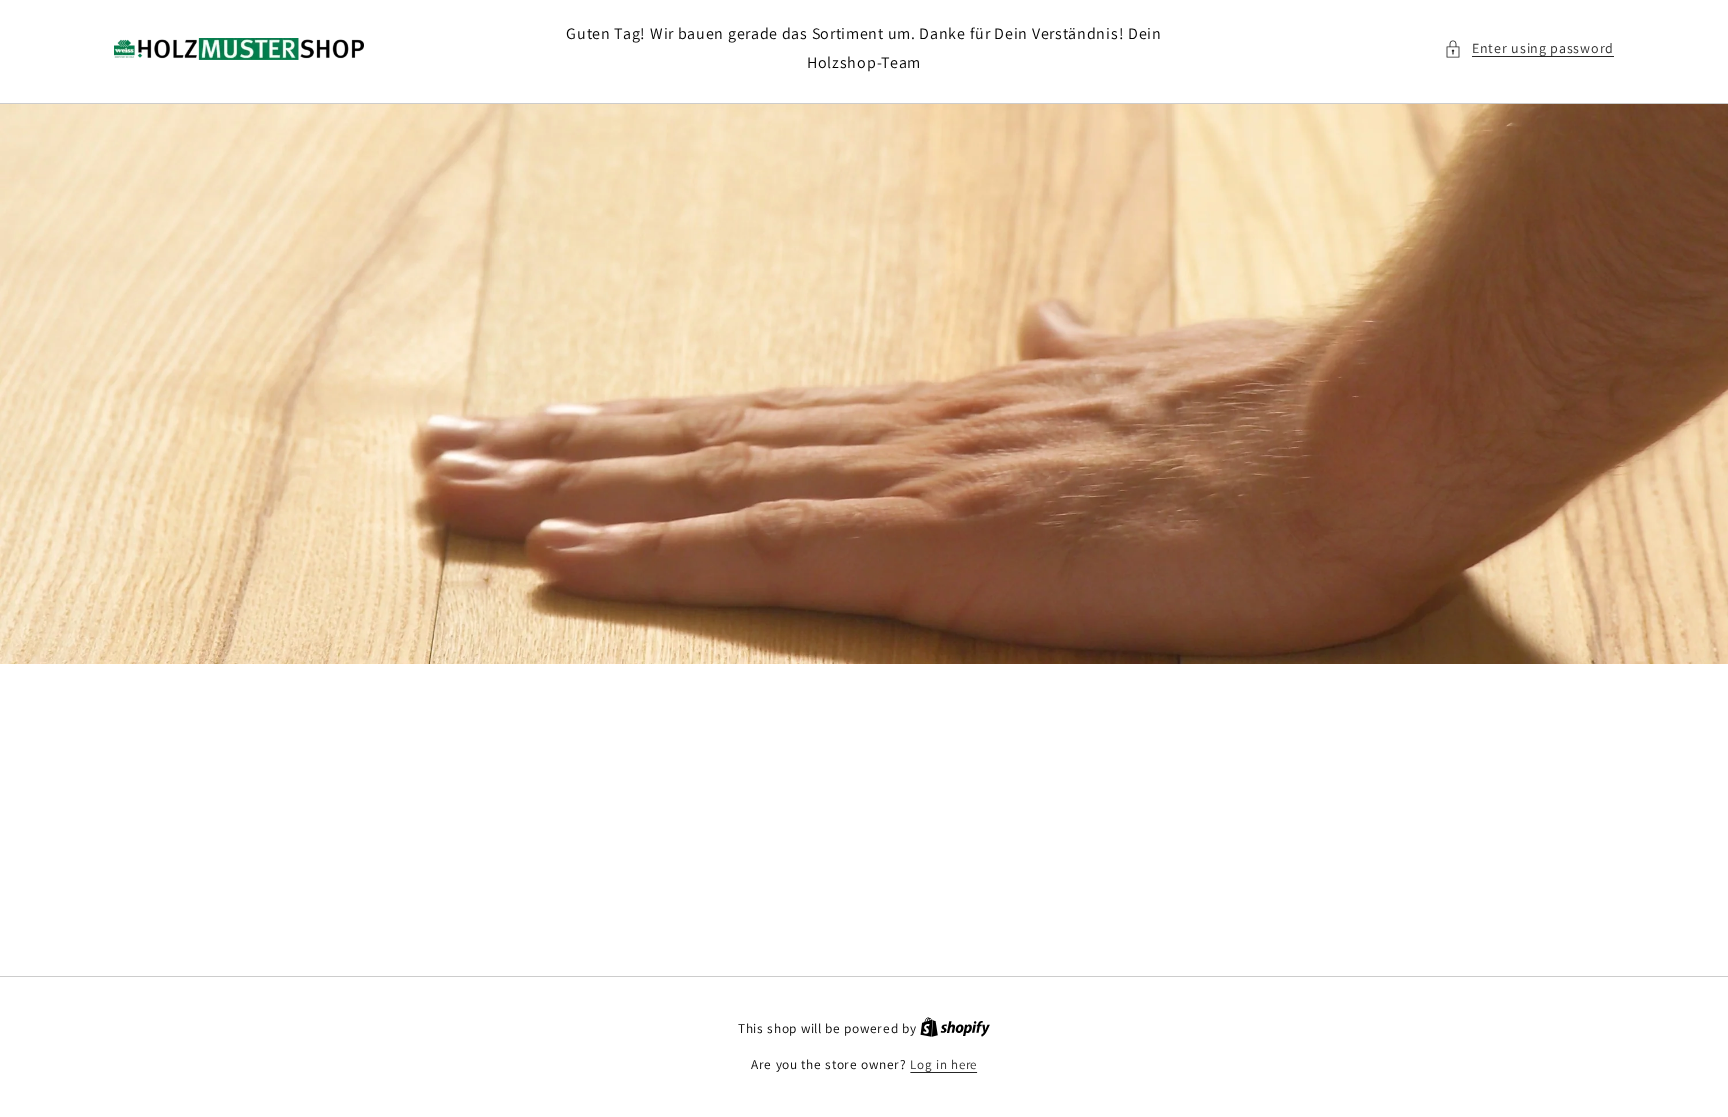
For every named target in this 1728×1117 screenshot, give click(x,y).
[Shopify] (955, 1028)
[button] (1529, 48)
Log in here (943, 1064)
